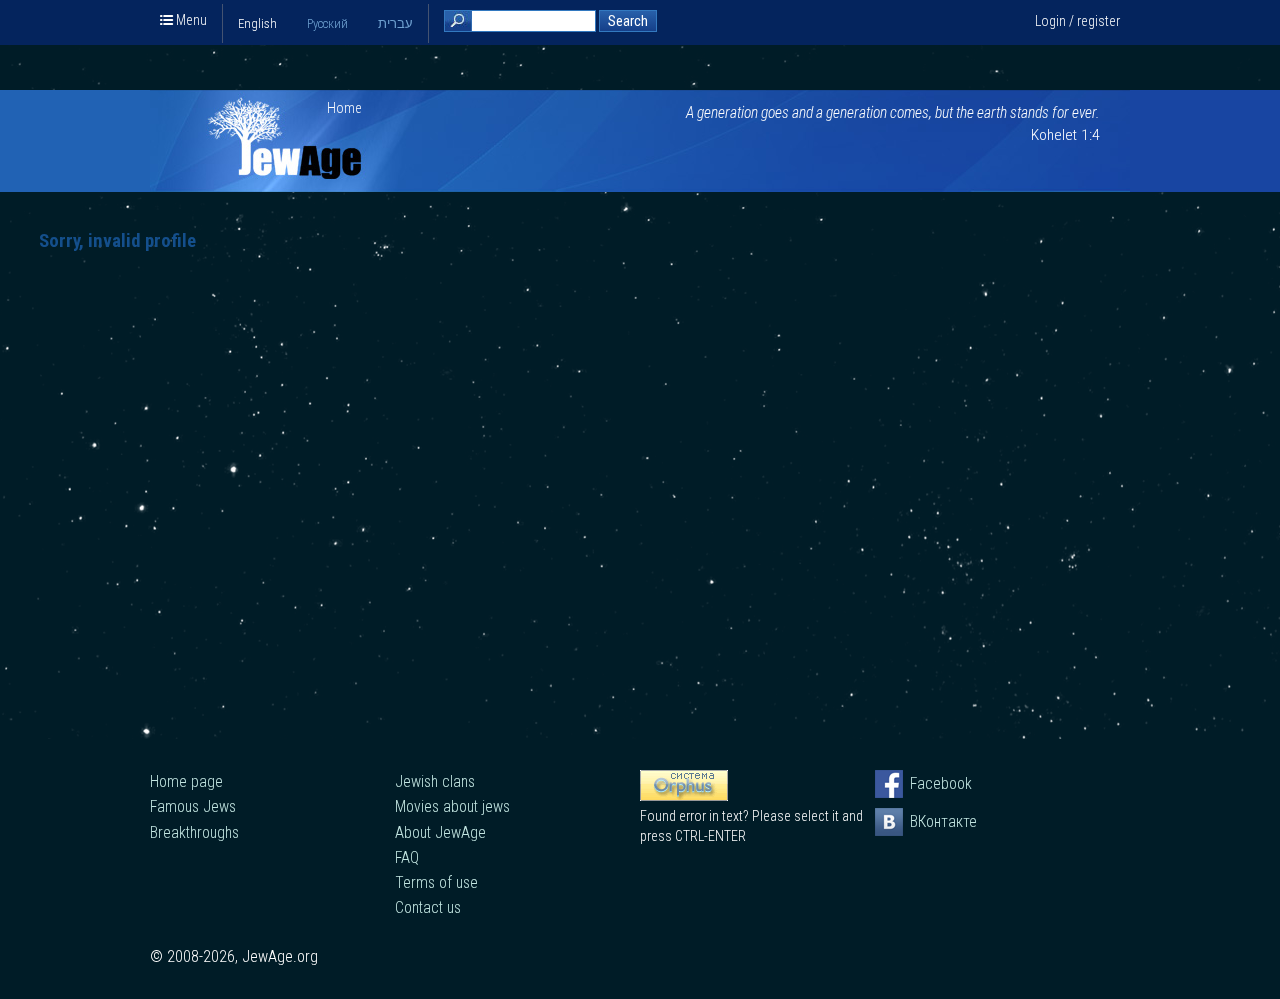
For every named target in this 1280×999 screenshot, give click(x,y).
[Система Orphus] (684, 796)
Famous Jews (193, 806)
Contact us (428, 907)
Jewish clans (435, 781)
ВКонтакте (924, 821)
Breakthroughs (194, 832)
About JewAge (440, 832)
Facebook (924, 783)
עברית (395, 23)
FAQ (407, 857)
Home (344, 108)
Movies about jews (452, 806)
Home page (186, 781)
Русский (327, 23)
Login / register (1077, 21)
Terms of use (436, 882)
